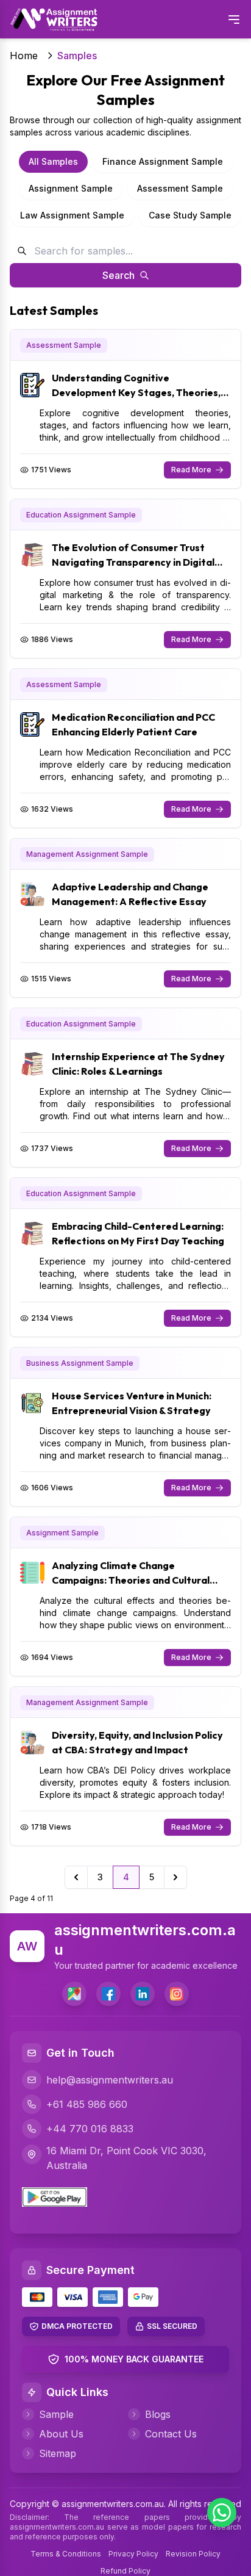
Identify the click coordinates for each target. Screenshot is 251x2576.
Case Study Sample (190, 215)
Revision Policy (193, 2554)
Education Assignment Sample (81, 515)
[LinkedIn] (143, 1994)
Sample (56, 2414)
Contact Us (171, 2434)
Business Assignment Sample (80, 1363)
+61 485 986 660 (87, 2104)
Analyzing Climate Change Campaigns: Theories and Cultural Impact (131, 1580)
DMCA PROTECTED (77, 2326)
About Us (61, 2434)
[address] (74, 1994)
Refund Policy (125, 2571)
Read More (191, 470)
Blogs (158, 2414)
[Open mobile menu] (234, 20)
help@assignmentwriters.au (110, 2080)
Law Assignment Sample (72, 215)
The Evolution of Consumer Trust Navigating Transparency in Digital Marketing (133, 562)
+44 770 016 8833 (90, 2129)
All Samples (53, 161)
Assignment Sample (71, 188)
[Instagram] (177, 1994)
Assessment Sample (180, 188)
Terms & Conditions (66, 2554)
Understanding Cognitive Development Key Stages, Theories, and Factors (136, 392)
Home (24, 56)
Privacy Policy (133, 2554)
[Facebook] (108, 1994)
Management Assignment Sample (87, 854)
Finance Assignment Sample (163, 161)
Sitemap (58, 2453)
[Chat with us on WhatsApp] (222, 2513)
